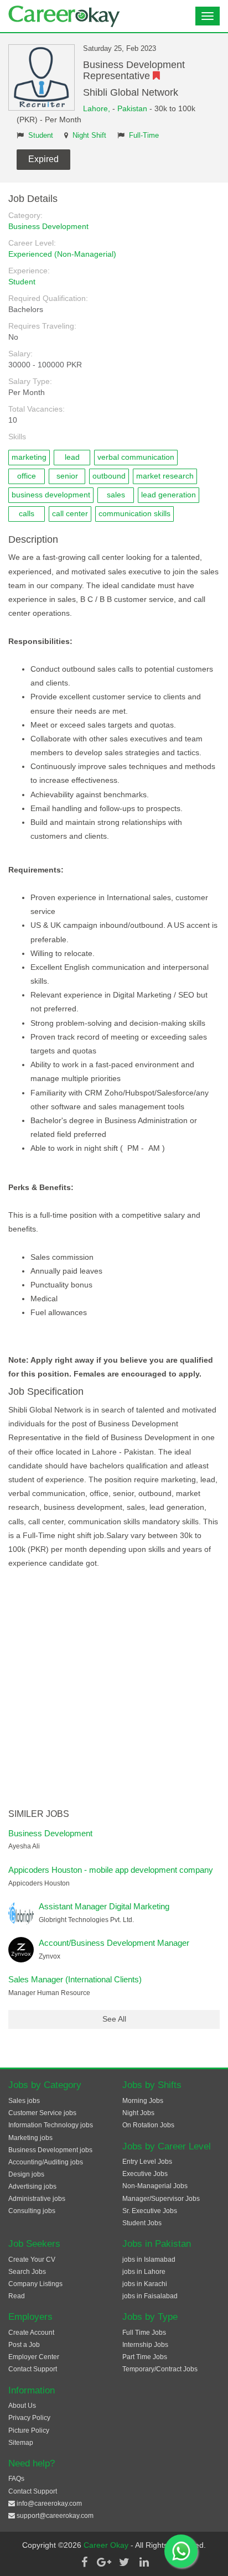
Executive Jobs (145, 2174)
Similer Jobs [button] (39, 1814)
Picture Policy (29, 2430)
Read (17, 2296)
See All (114, 2019)
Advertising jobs (32, 2187)
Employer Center (34, 2357)
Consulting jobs (32, 2211)
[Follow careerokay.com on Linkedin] (144, 2562)
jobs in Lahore (144, 2272)
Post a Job (24, 2345)
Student (41, 136)
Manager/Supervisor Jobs (161, 2199)
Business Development (48, 226)
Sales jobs (24, 2101)
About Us (22, 2406)
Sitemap (21, 2443)
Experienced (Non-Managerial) (62, 254)
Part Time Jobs (145, 2357)
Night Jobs (138, 2113)
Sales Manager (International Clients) (75, 1979)
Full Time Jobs (144, 2333)
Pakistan (132, 108)
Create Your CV (32, 2260)
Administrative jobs (37, 2199)
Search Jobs (27, 2272)
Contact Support (33, 2369)
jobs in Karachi (145, 2284)
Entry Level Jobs (147, 2162)
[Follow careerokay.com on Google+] (104, 2562)
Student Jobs (142, 2223)
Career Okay (107, 2545)
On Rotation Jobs (148, 2125)
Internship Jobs (145, 2345)
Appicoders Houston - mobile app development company (111, 1870)
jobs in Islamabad (149, 2260)
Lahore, (98, 108)
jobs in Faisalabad (150, 2296)
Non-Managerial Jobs (155, 2186)
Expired (43, 159)
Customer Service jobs (42, 2113)
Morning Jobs (143, 2101)
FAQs (16, 2479)
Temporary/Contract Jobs (160, 2369)
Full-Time (144, 136)
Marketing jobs (30, 2138)
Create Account (31, 2333)
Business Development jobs (50, 2150)
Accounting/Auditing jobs (46, 2162)
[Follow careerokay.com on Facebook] (84, 2562)
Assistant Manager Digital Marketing (104, 1906)
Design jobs (26, 2174)
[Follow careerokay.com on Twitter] (124, 2562)
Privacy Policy (29, 2418)
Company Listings (35, 2284)
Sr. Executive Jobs (150, 2211)
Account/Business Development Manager (114, 1943)
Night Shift (89, 136)
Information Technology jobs (51, 2125)
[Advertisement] (114, 1690)
